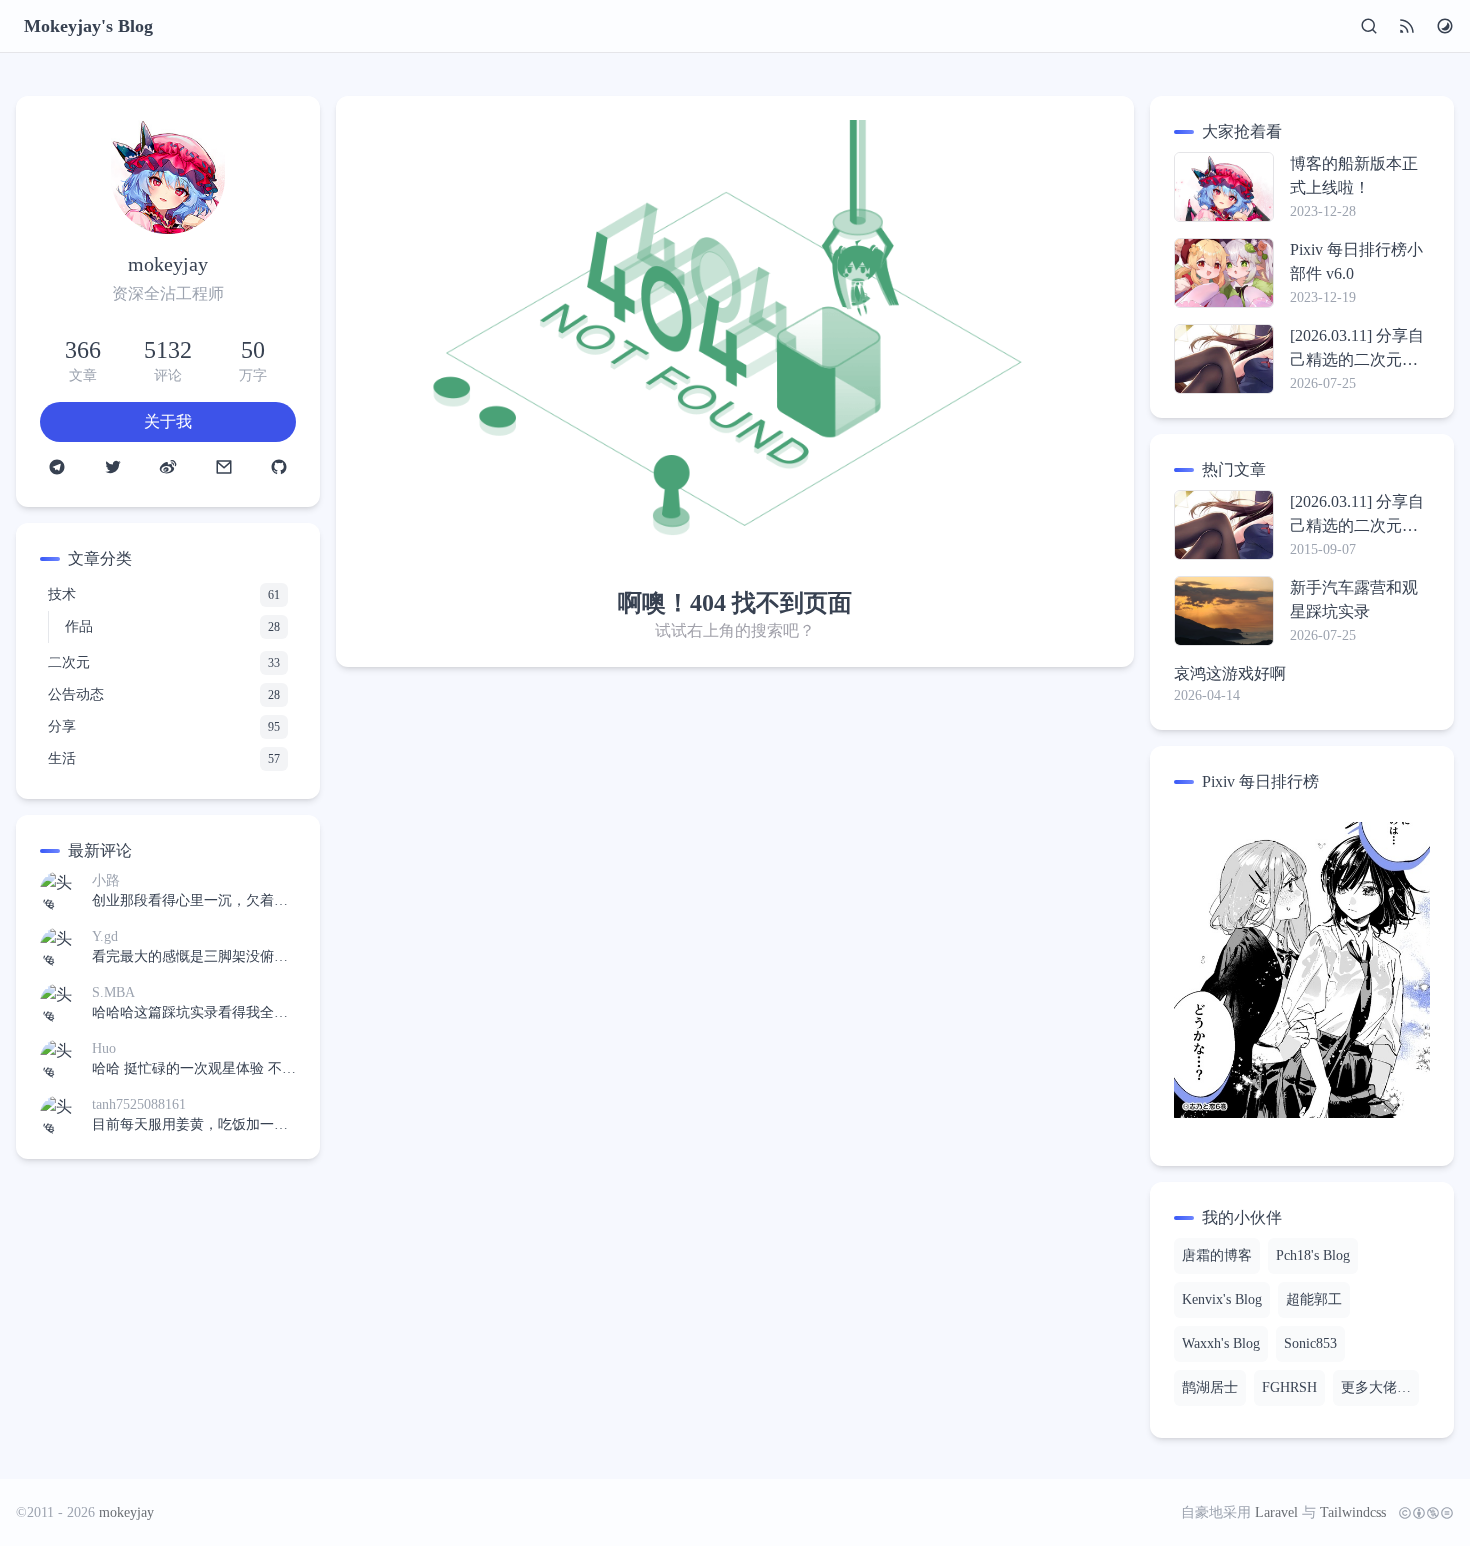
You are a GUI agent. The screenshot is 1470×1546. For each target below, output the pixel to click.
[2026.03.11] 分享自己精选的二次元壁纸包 (1357, 349)
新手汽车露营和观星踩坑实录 (1354, 599)
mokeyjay (126, 1512)
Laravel (1276, 1512)
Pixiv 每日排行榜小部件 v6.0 (1356, 261)
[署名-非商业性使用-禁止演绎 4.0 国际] (1422, 1513)
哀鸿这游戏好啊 (1230, 673)
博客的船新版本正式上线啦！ (1354, 175)
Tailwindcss (1353, 1512)
